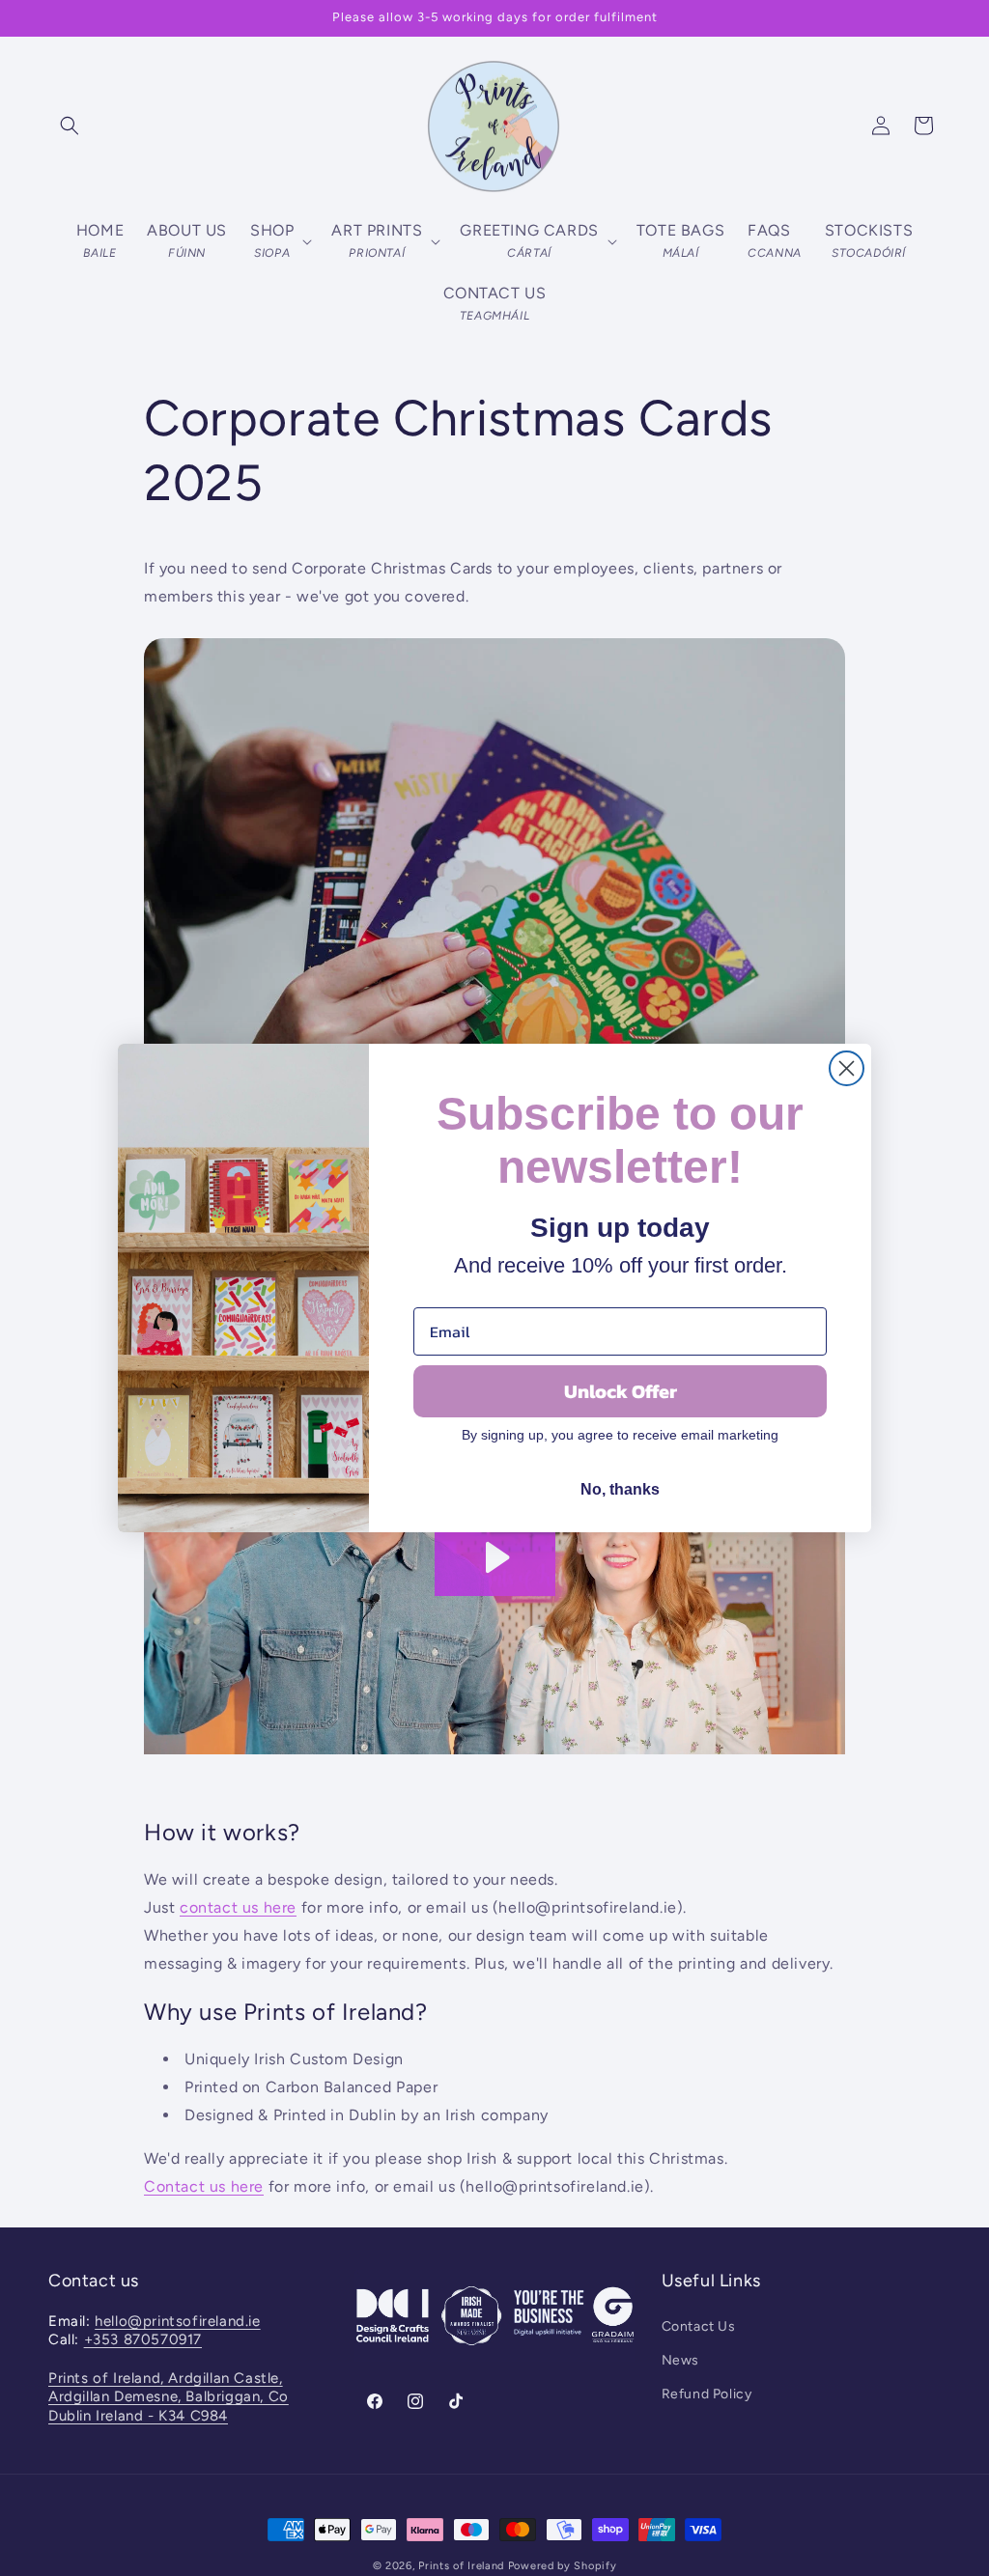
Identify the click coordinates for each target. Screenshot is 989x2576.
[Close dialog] (847, 1068)
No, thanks (620, 1489)
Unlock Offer (621, 1391)
